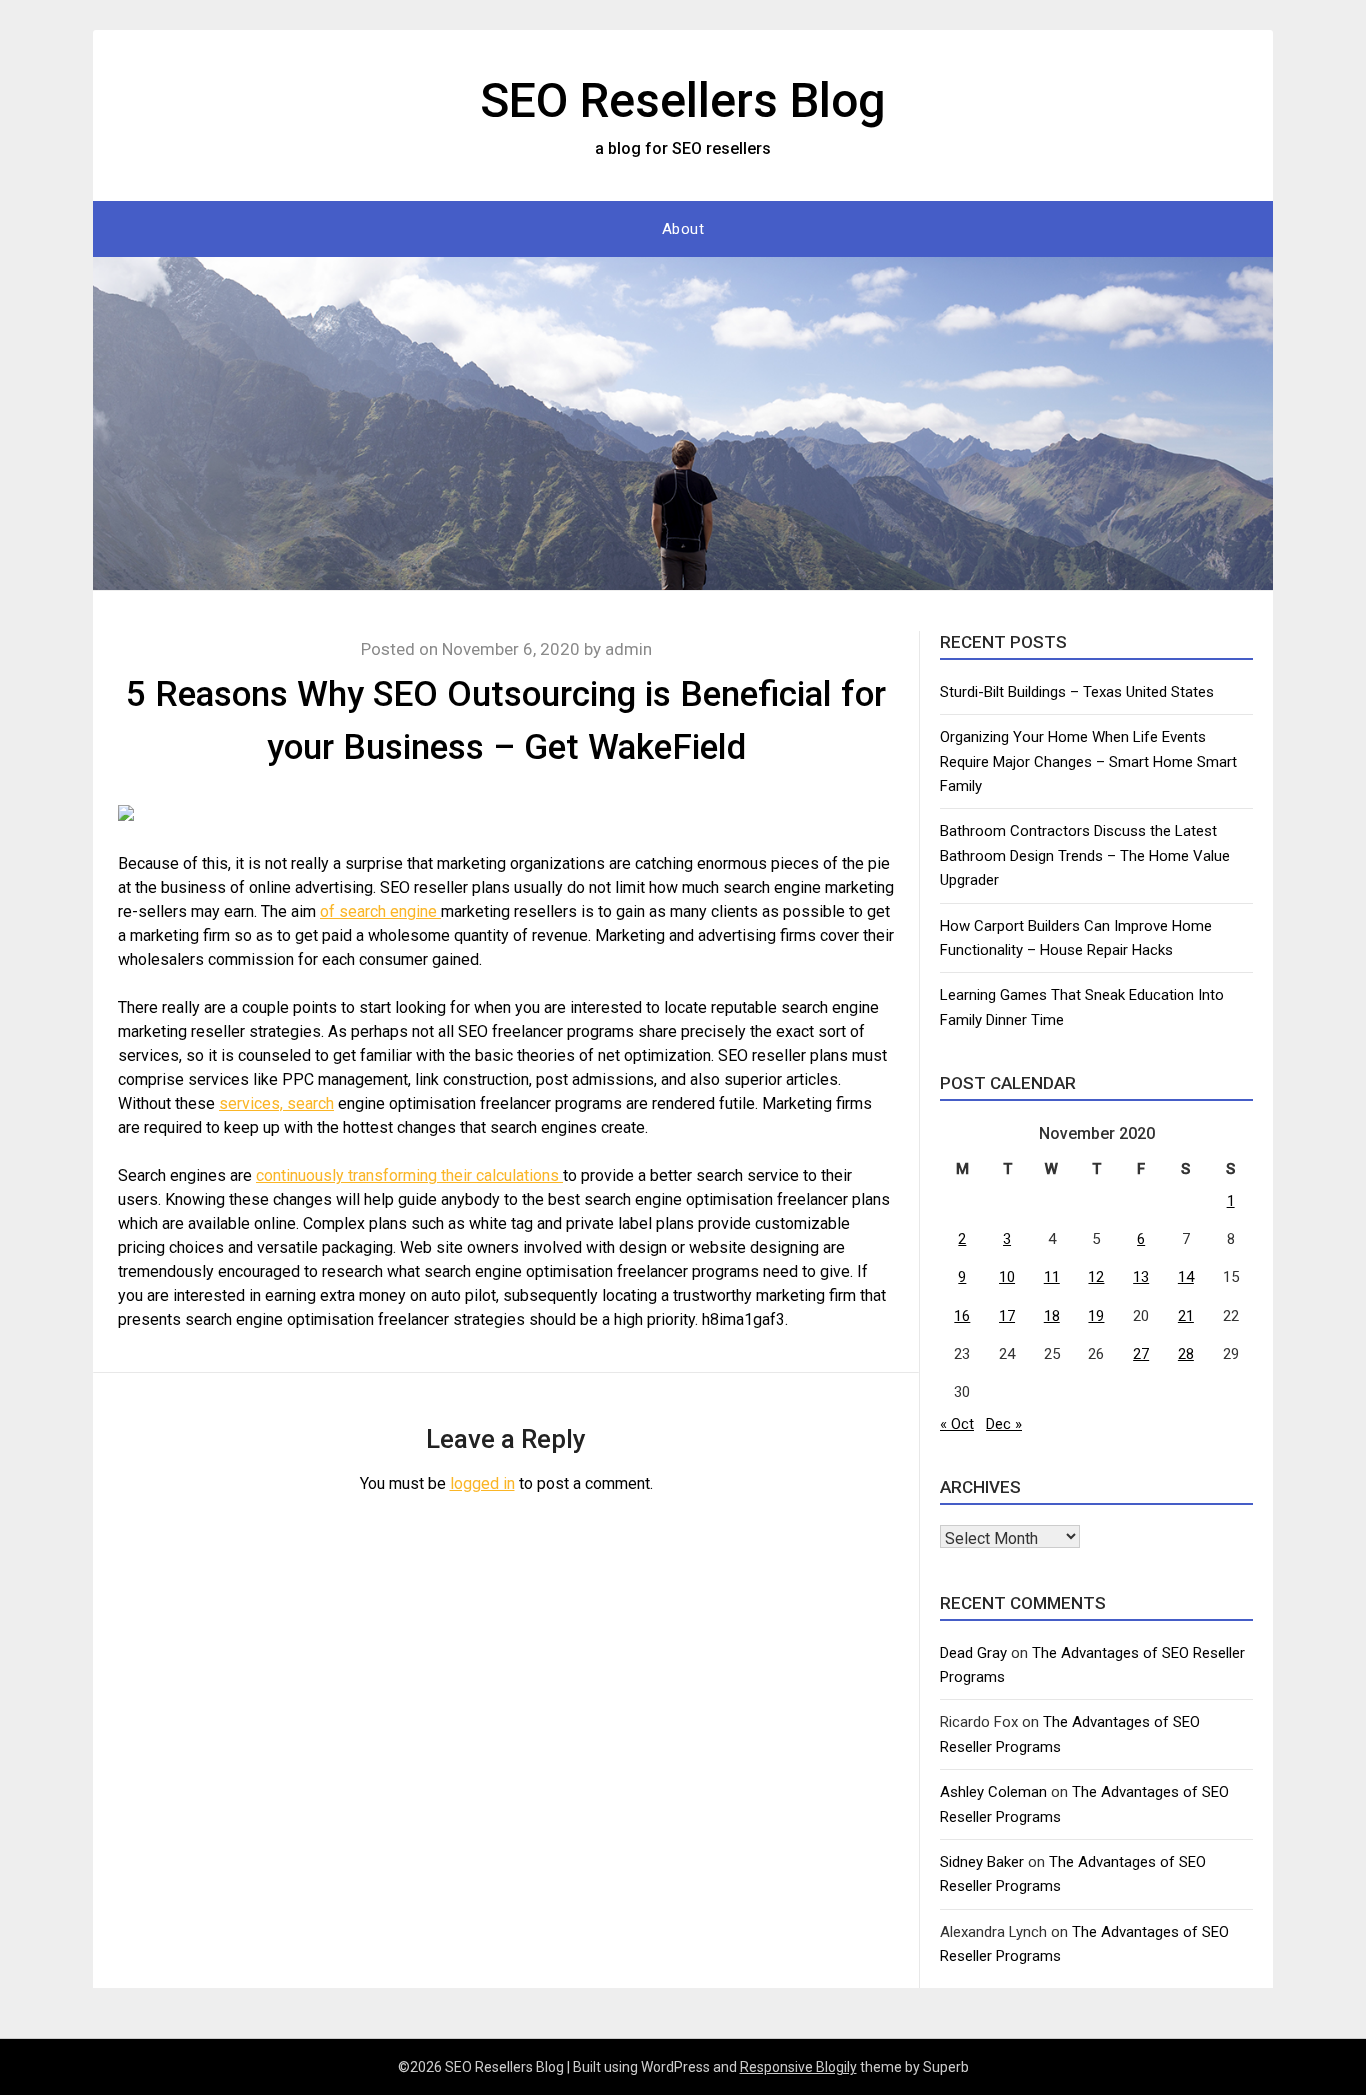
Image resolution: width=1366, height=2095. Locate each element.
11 (1052, 1277)
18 (1052, 1316)
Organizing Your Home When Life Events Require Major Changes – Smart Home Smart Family (1088, 761)
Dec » (1004, 1424)
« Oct (957, 1424)
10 (1007, 1277)
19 (1096, 1316)
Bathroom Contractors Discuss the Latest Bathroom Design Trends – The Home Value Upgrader (1085, 855)
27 (1141, 1354)
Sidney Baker (982, 1862)
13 (1141, 1277)
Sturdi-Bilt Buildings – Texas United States (1077, 692)
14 (1186, 1277)
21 (1186, 1316)
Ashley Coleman (993, 1792)
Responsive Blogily (798, 2067)
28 (1186, 1354)
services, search (276, 1103)
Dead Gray (973, 1653)
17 (1007, 1316)
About (683, 229)
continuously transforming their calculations (409, 1175)
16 (962, 1316)
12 (1096, 1277)
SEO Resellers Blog (683, 100)
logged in (482, 1483)
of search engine (380, 911)
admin (628, 649)
